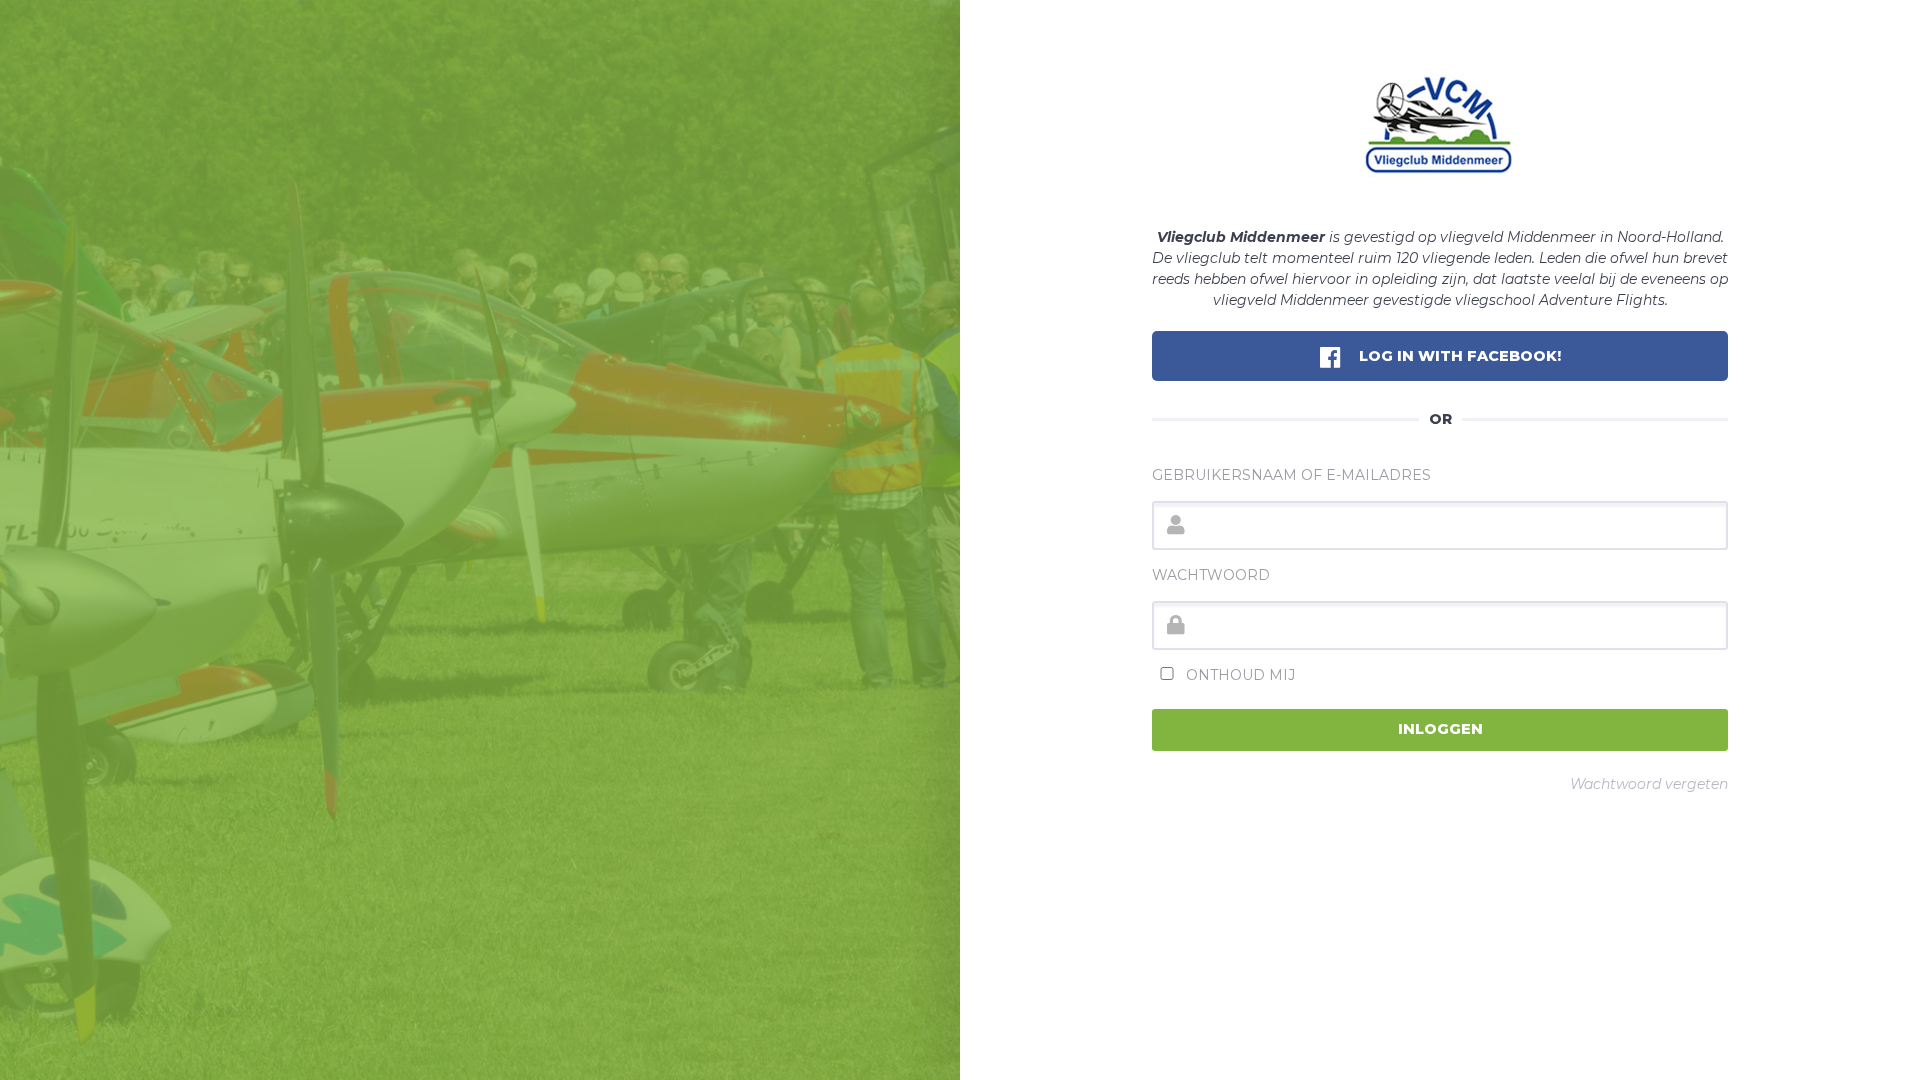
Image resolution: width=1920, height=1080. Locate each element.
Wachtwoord (1211, 575)
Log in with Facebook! (1458, 356)
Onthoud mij (1238, 675)
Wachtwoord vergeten (1649, 784)
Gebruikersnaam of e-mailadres (1291, 475)
